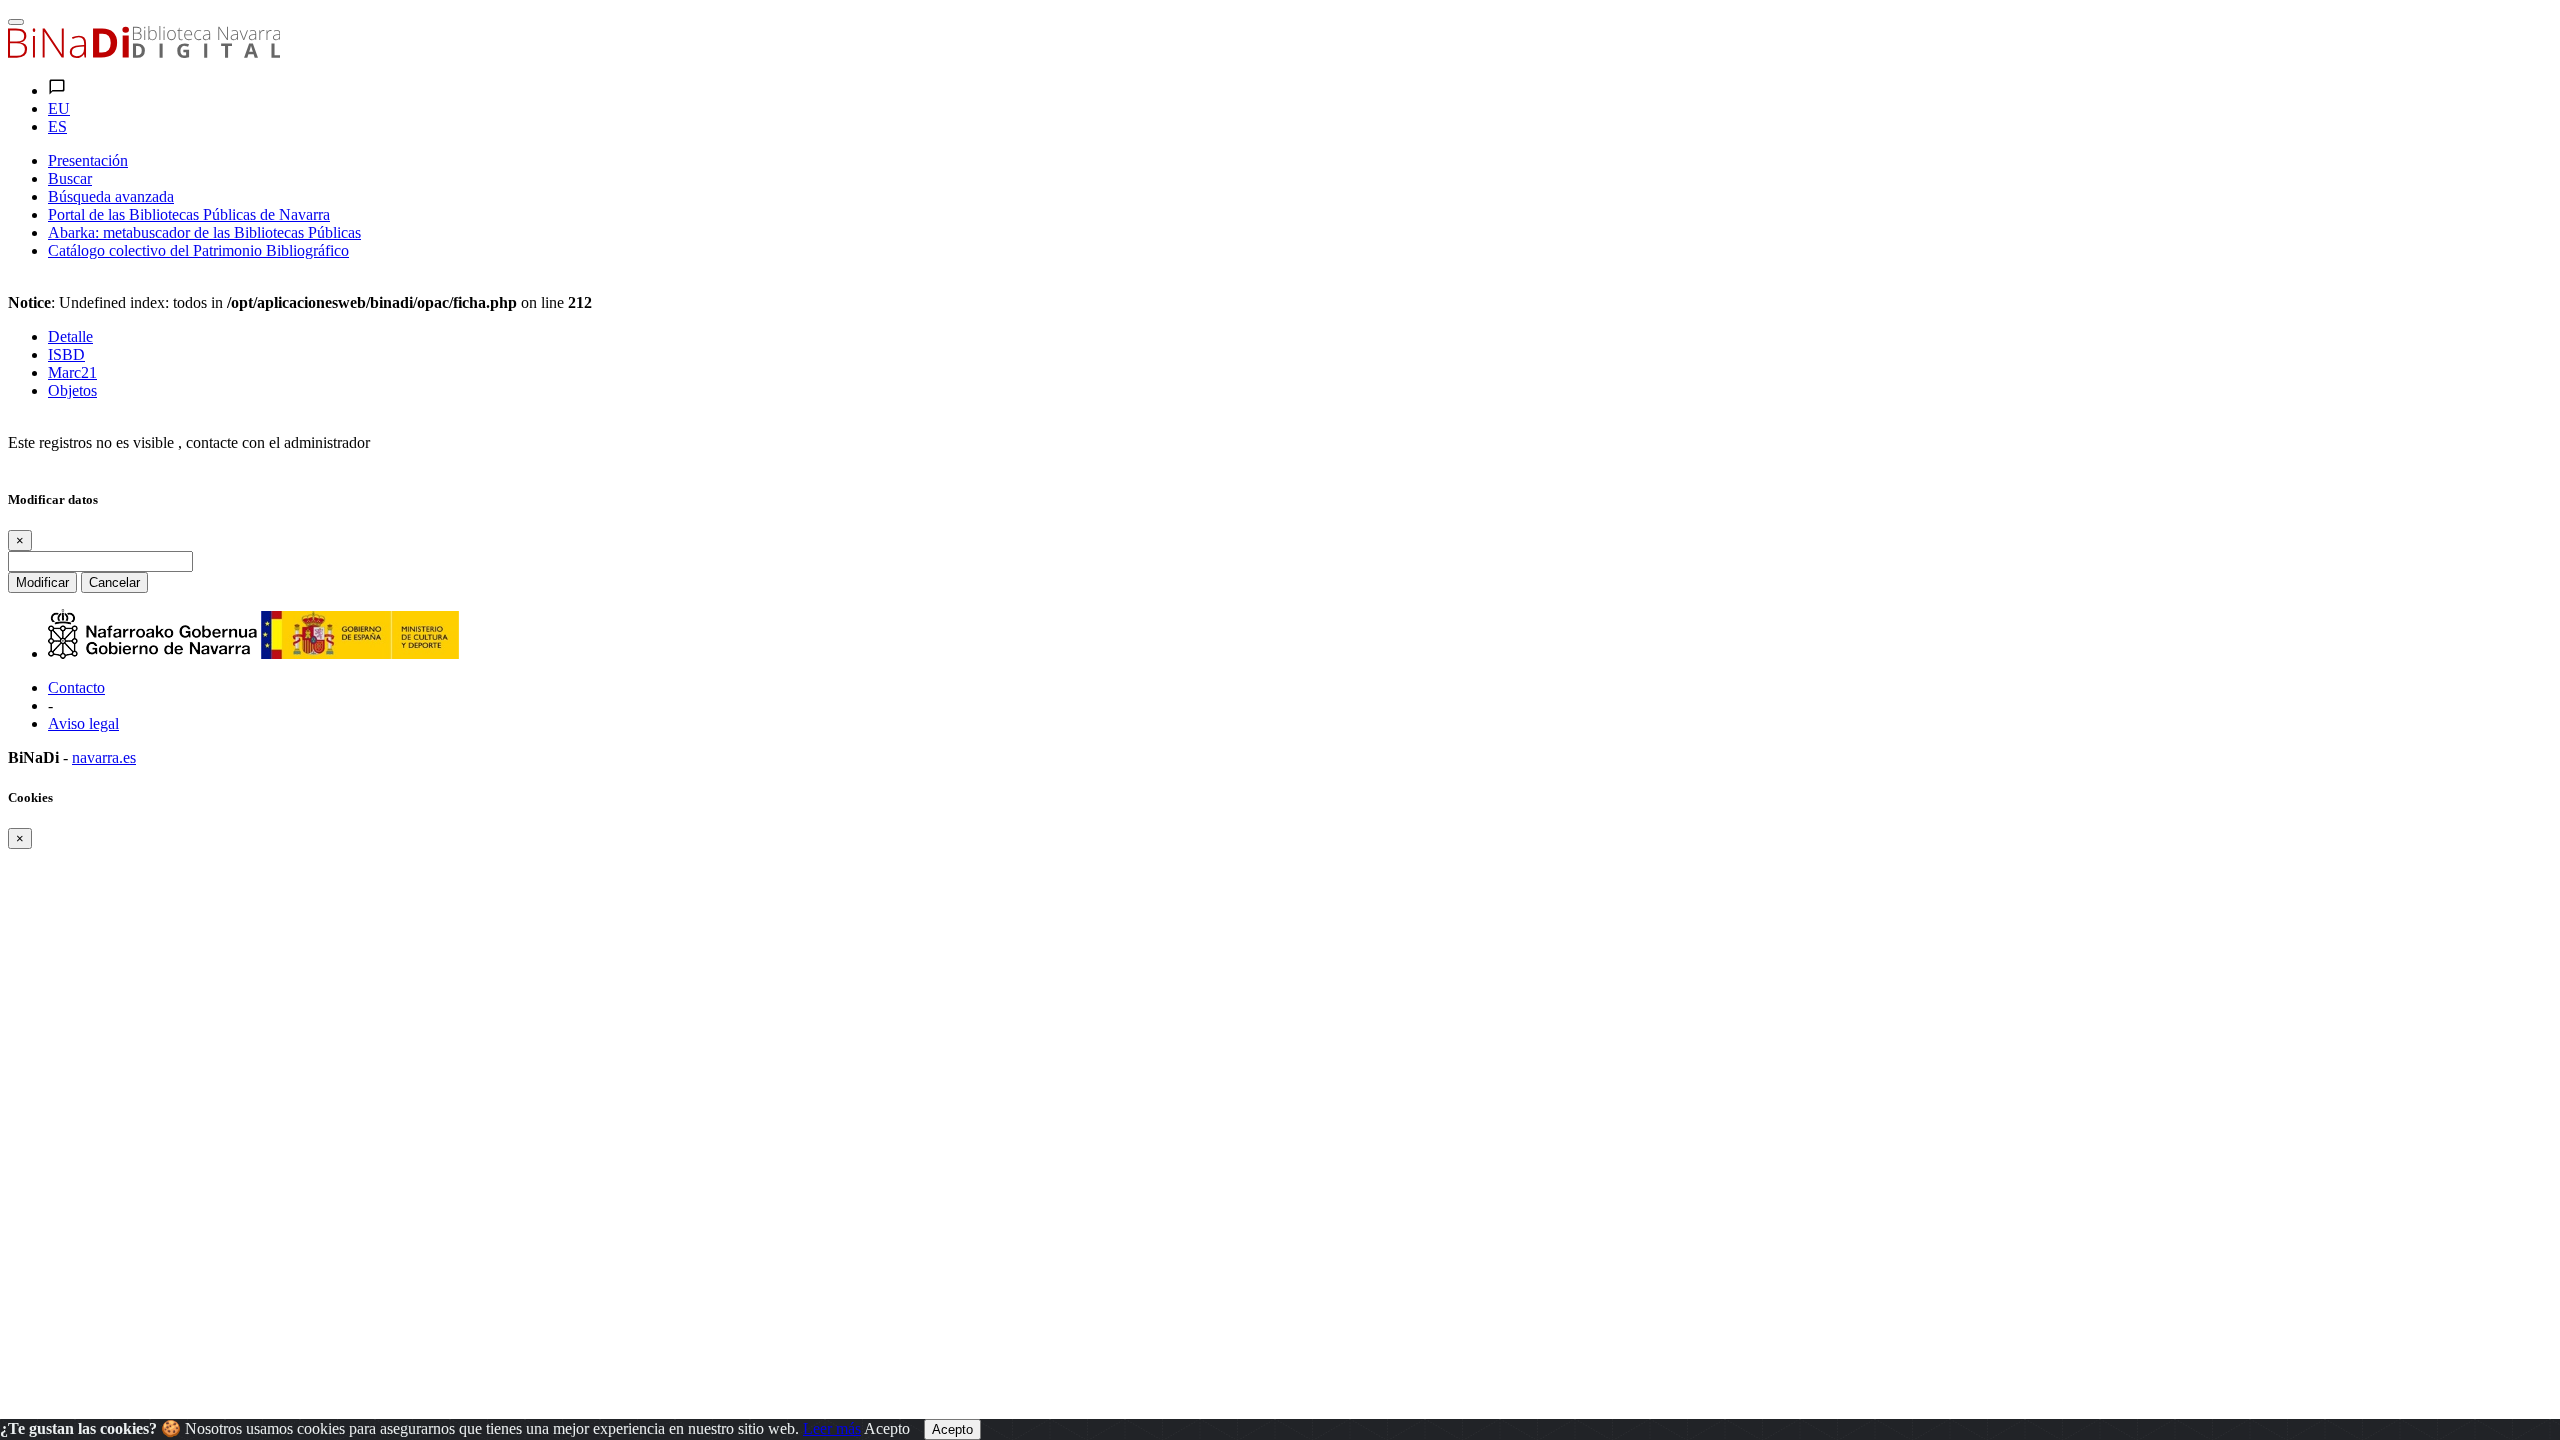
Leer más (832, 1428)
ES (57, 126)
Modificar (42, 582)
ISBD (66, 354)
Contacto (76, 687)
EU (59, 108)
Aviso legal (83, 723)
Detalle (70, 336)
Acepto (887, 1428)
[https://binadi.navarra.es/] (144, 52)
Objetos (72, 390)
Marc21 (72, 372)
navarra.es (104, 757)
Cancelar (114, 582)
